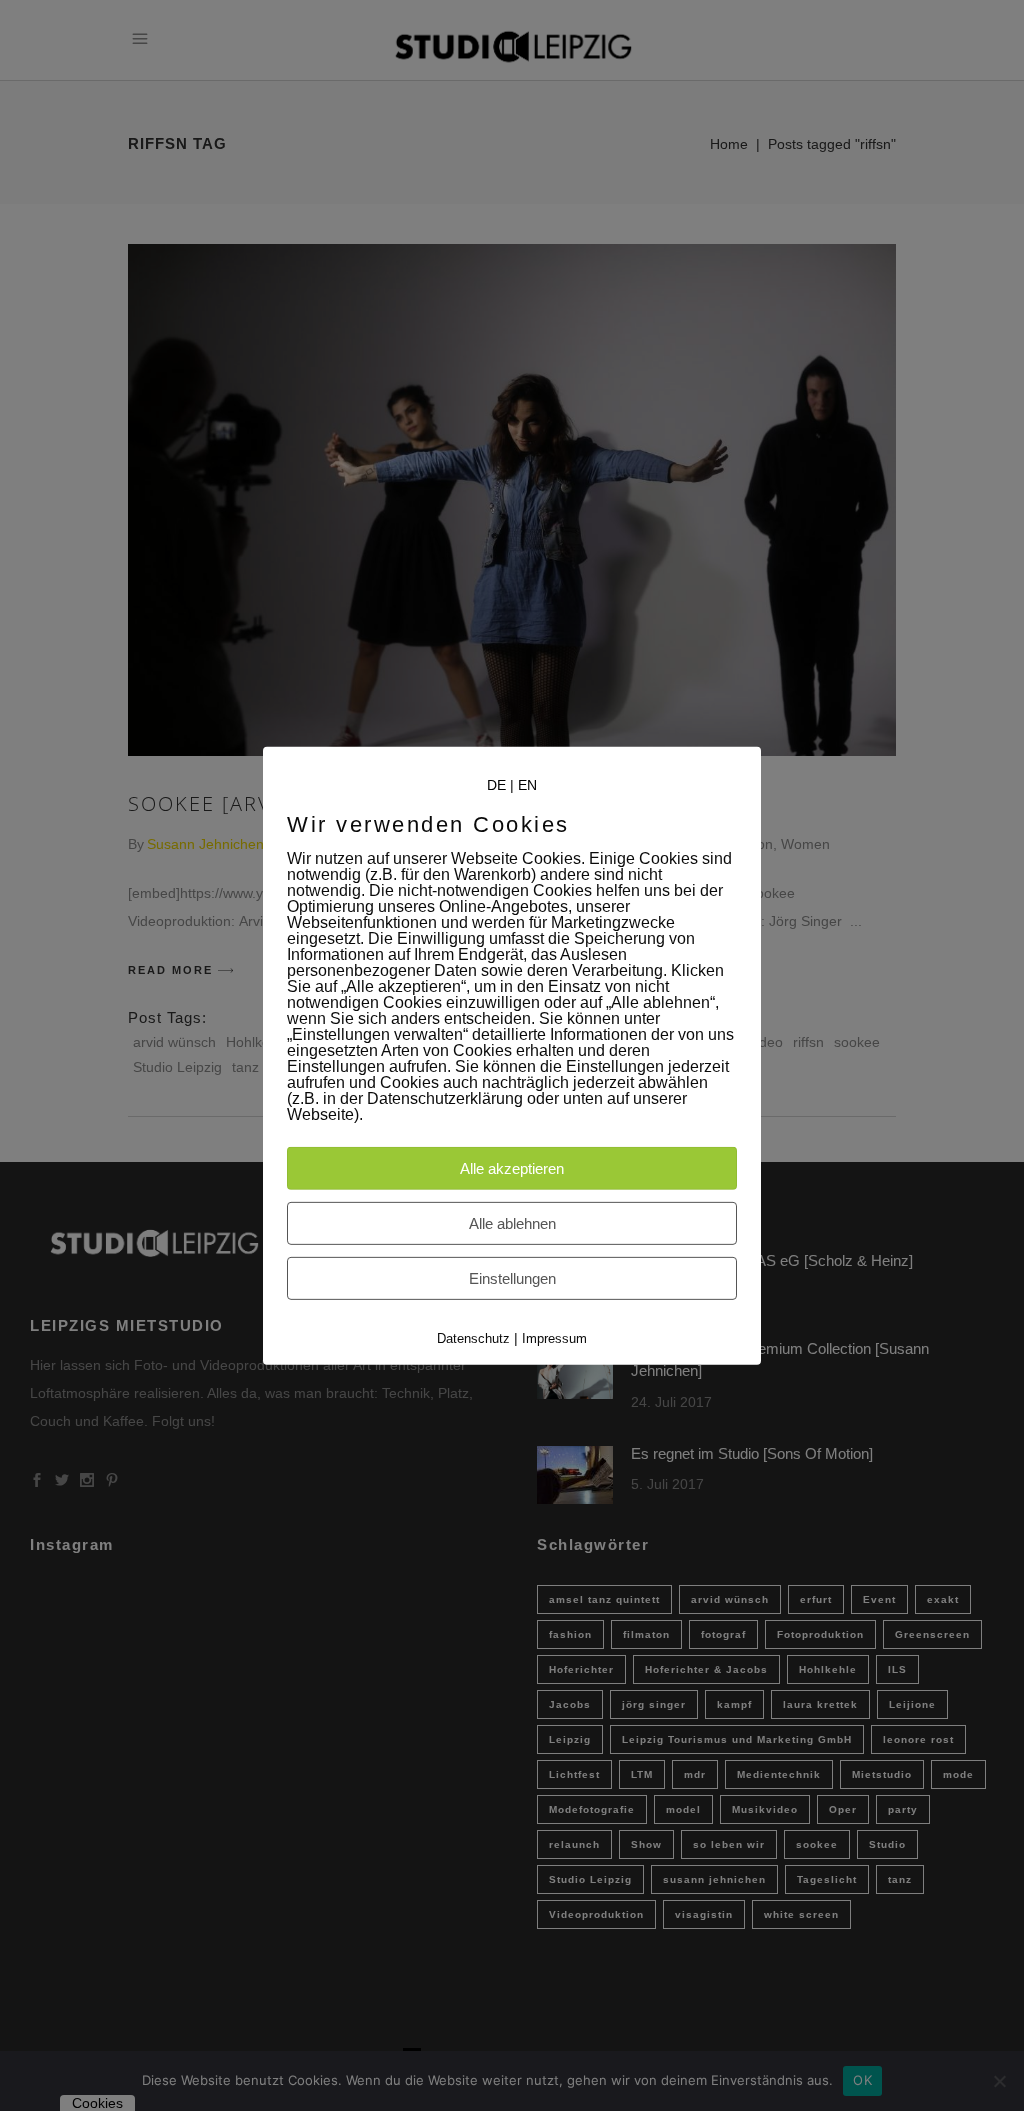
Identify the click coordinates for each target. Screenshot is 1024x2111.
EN (527, 784)
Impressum (554, 1338)
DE (496, 784)
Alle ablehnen (512, 1223)
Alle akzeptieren (512, 1168)
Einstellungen (512, 1278)
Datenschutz (473, 1338)
